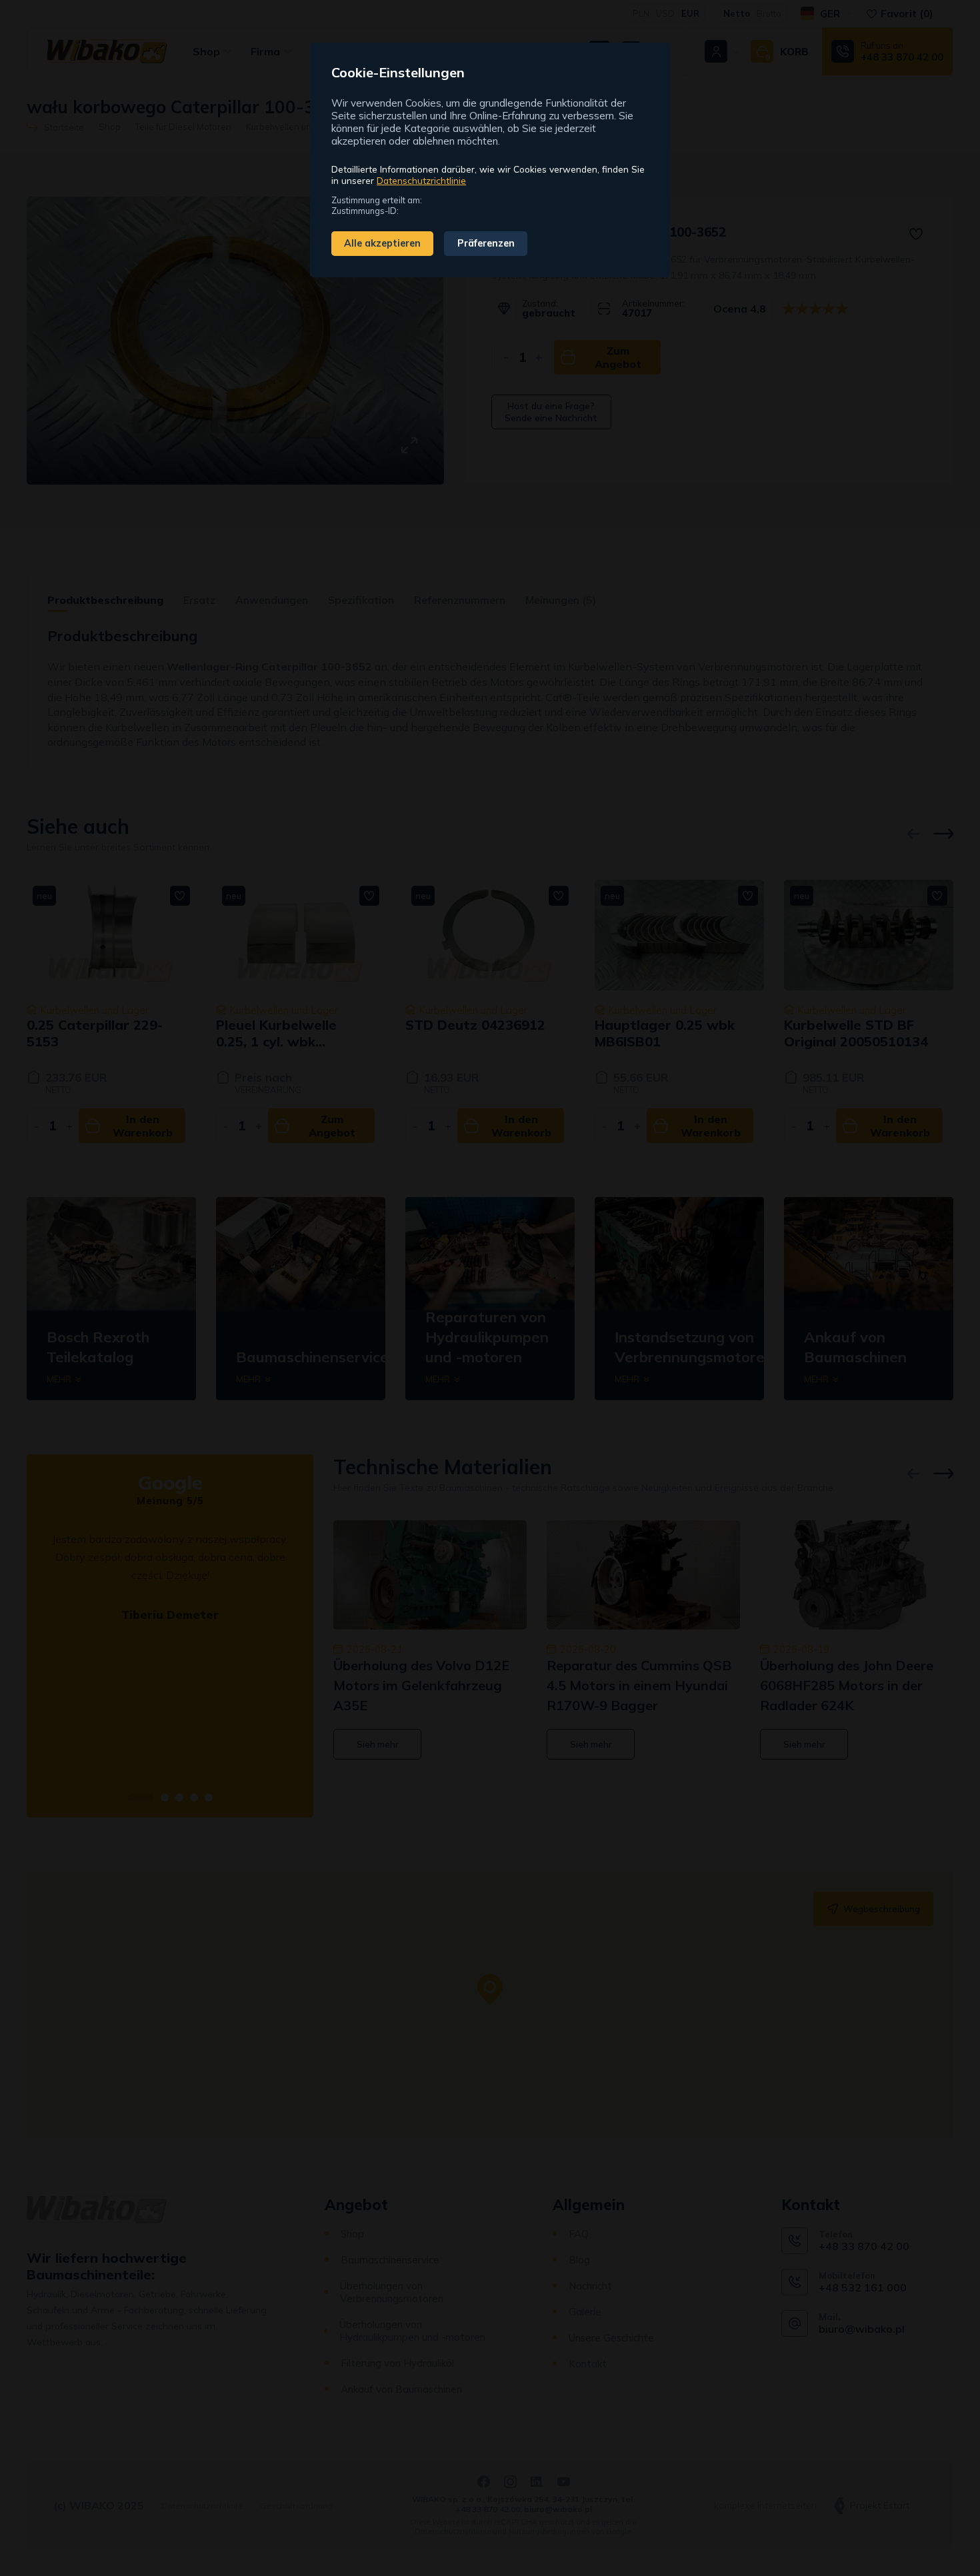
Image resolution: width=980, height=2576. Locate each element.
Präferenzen (486, 243)
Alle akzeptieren (382, 243)
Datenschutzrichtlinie (421, 180)
